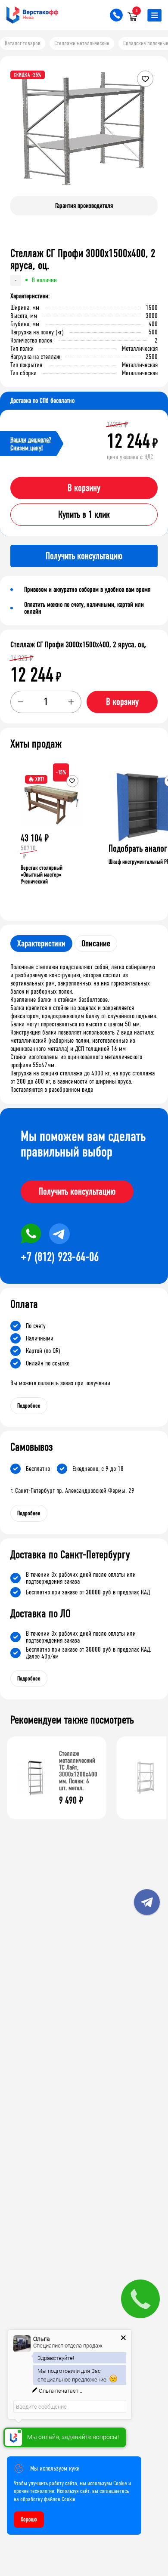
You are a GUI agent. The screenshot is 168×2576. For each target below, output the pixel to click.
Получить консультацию (77, 1192)
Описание (96, 944)
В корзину (84, 488)
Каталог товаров (23, 43)
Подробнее (29, 1406)
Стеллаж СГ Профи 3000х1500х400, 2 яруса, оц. (78, 645)
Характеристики (41, 944)
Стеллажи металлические (82, 43)
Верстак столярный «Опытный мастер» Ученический (42, 875)
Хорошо (29, 2519)
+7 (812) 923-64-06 (60, 1257)
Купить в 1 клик (84, 515)
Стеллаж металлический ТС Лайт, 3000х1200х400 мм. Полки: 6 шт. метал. (78, 1771)
